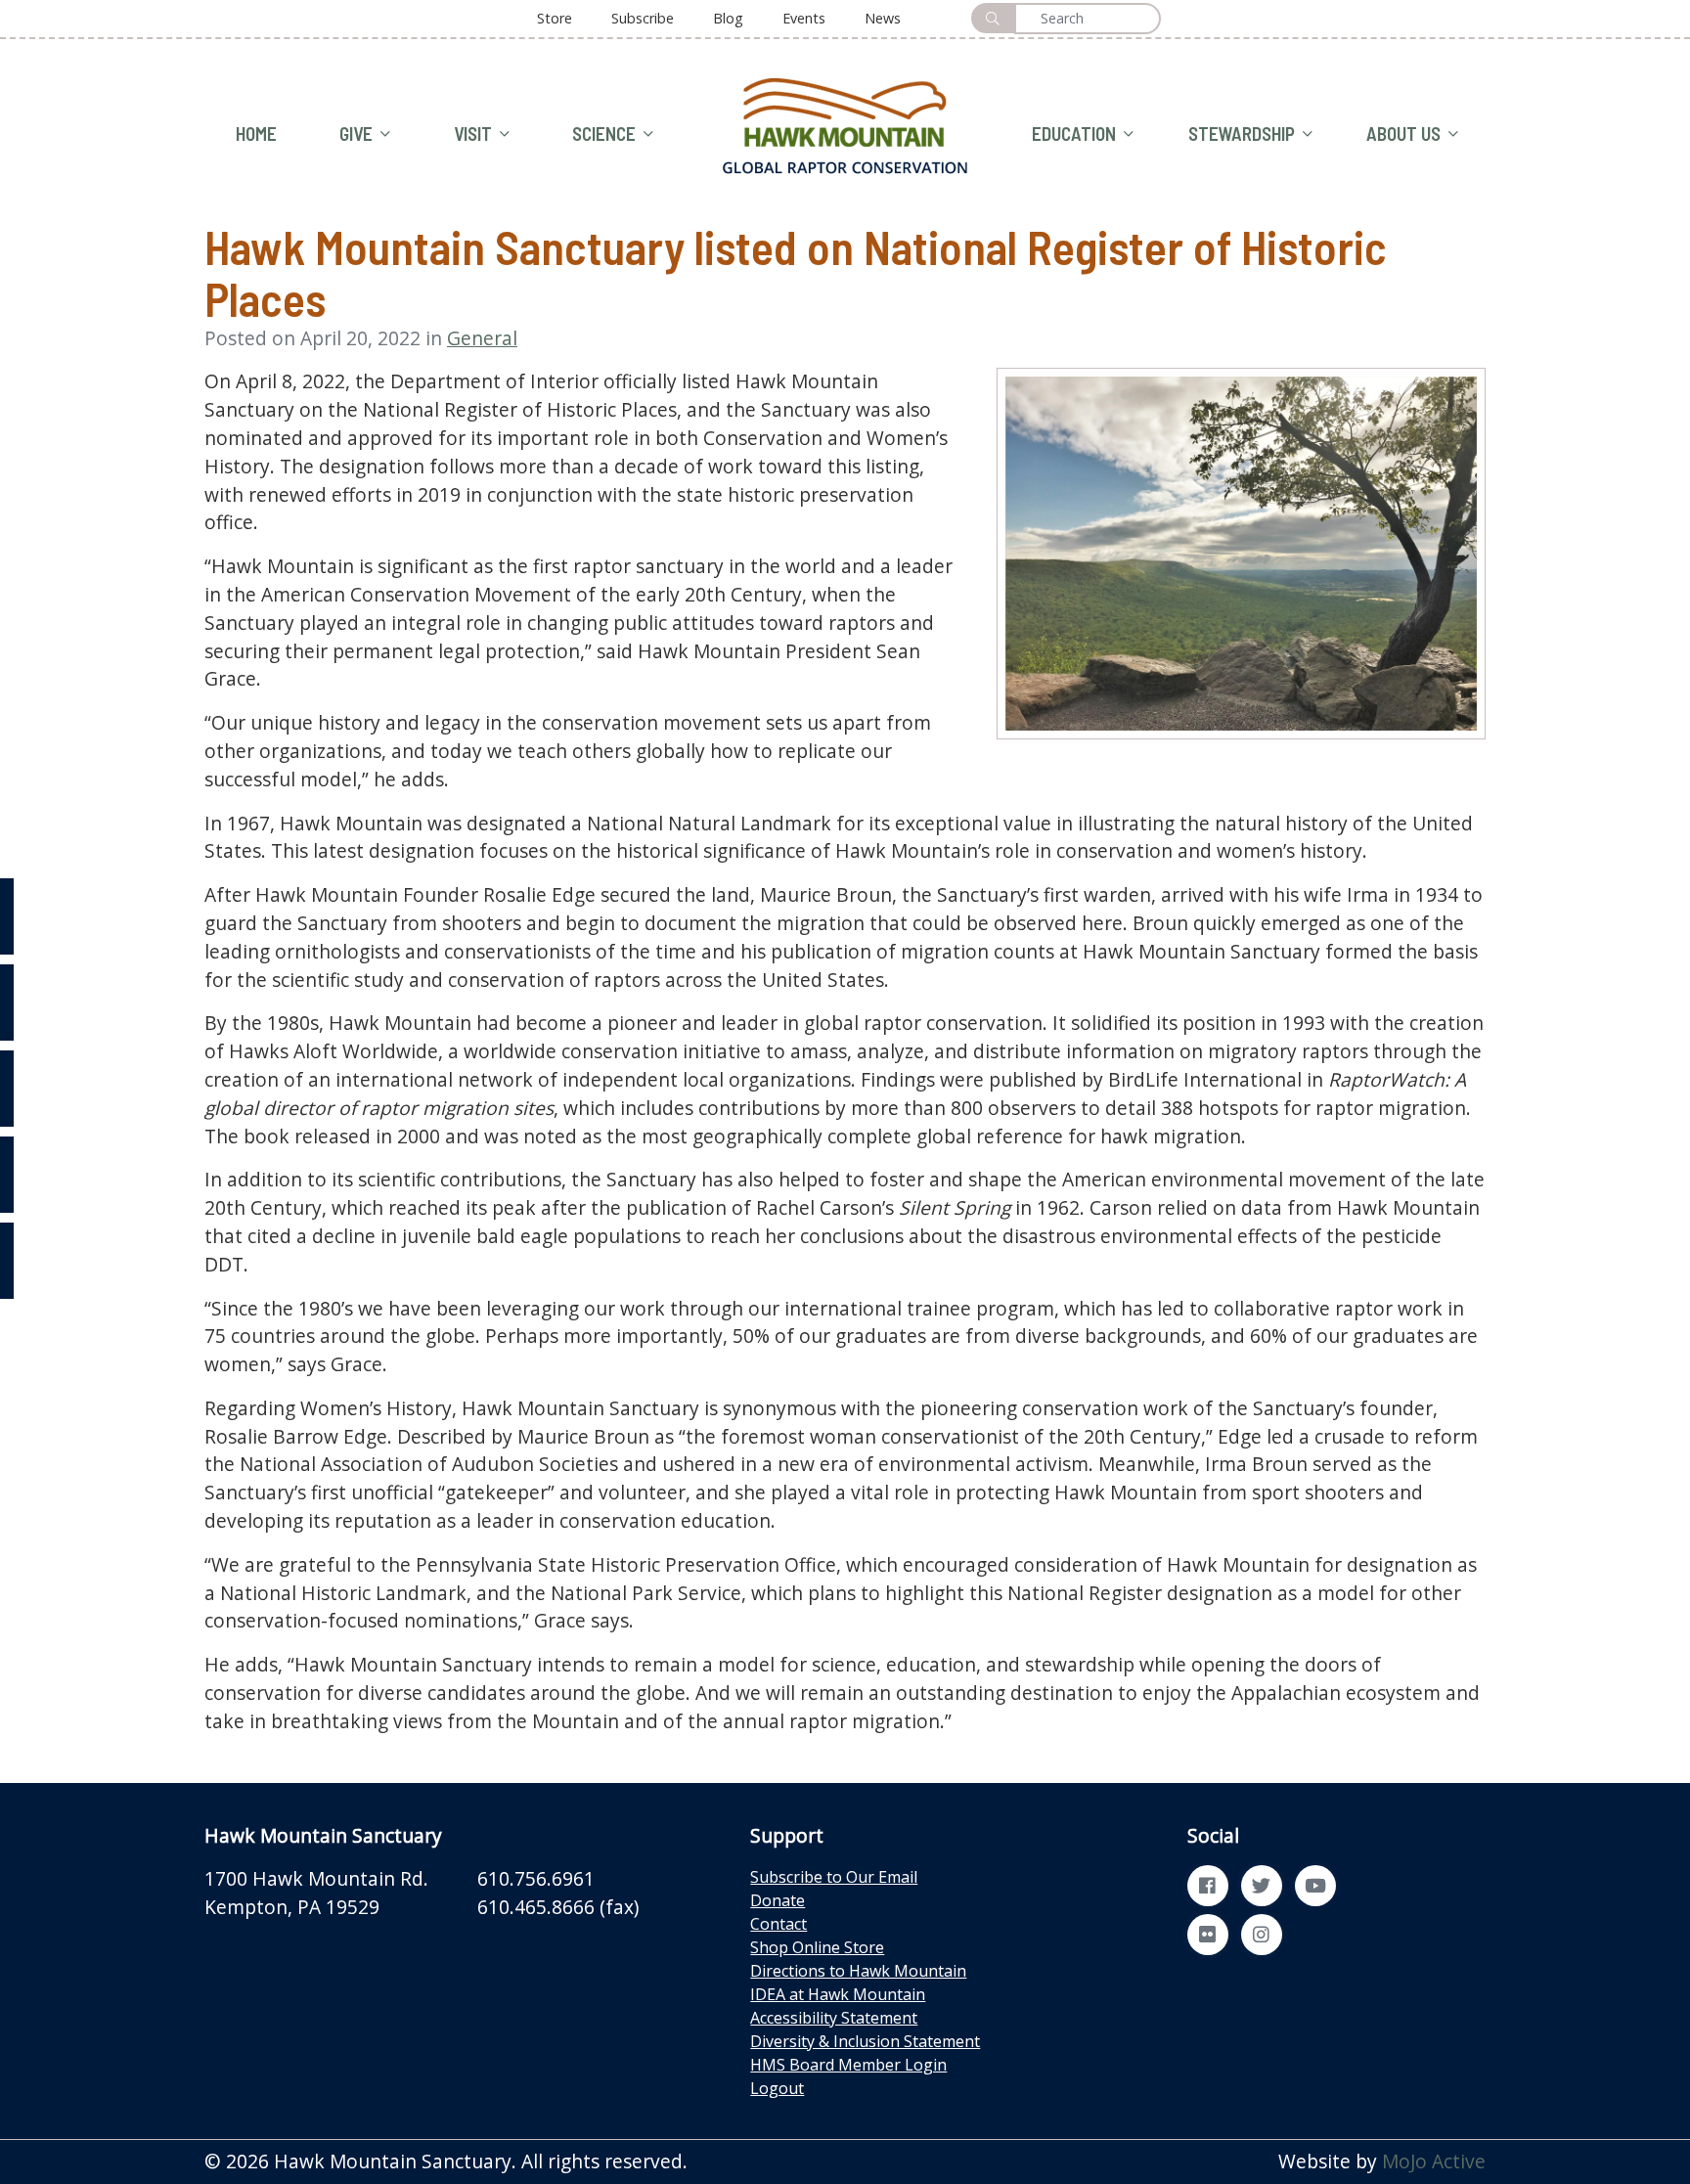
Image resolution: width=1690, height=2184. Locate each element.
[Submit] (993, 18)
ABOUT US (1403, 134)
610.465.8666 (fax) (558, 1907)
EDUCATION (1074, 134)
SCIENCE (604, 134)
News (883, 18)
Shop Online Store (817, 1947)
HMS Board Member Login (848, 2065)
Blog (728, 18)
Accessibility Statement (834, 2018)
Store (555, 18)
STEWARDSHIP (1242, 134)
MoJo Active (1434, 2161)
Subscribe (643, 18)
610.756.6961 (536, 1878)
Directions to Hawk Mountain (858, 1971)
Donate (778, 1900)
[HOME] (845, 124)
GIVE (356, 134)
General (482, 338)
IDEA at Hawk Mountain (838, 1994)
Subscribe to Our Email (834, 1877)
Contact (778, 1924)
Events (804, 18)
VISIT (473, 134)
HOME (256, 134)
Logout (777, 2088)
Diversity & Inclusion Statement (865, 2041)
